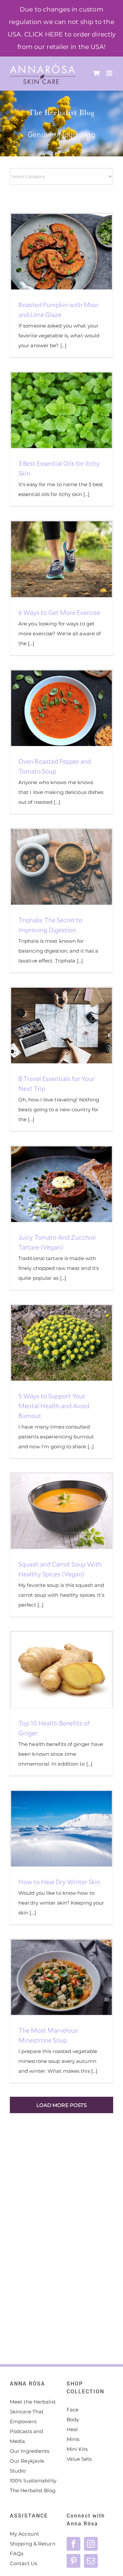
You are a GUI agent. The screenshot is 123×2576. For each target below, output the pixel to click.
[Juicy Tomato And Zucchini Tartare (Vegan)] (61, 1184)
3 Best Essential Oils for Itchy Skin (50, 410)
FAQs (17, 2553)
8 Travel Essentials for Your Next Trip (50, 1026)
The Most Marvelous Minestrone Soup (50, 1977)
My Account (24, 2534)
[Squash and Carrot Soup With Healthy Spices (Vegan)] (61, 1511)
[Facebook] (73, 2544)
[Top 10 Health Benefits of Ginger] (61, 1670)
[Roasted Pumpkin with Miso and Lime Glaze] (61, 252)
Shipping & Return (33, 2544)
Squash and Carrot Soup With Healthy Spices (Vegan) (50, 1511)
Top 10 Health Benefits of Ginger (50, 1670)
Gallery (73, 252)
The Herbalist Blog (33, 2490)
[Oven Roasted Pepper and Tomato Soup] (61, 708)
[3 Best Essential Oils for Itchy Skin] (61, 410)
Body (73, 2419)
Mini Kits (77, 2449)
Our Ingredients (30, 2451)
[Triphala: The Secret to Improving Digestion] (61, 867)
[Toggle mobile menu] (110, 73)
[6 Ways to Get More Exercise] (61, 559)
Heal (72, 2429)
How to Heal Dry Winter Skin (50, 1829)
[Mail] (91, 2561)
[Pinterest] (73, 2561)
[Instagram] (91, 2544)
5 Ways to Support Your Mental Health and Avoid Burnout (50, 1343)
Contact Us (23, 2563)
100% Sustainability (33, 2481)
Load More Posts (62, 2105)
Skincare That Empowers (27, 2417)
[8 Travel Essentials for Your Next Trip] (61, 1026)
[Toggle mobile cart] (96, 73)
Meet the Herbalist (33, 2402)
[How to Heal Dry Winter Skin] (61, 1829)
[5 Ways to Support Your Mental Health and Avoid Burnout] (61, 1343)
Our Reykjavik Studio (27, 2466)
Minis (73, 2439)
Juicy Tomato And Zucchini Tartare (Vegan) (50, 1184)
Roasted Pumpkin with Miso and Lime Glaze (50, 252)
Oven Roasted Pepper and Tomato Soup (50, 708)
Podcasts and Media (26, 2436)
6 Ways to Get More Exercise (50, 559)
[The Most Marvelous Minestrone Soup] (61, 1977)
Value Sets (79, 2459)
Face (72, 2410)
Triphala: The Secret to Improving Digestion (50, 867)
